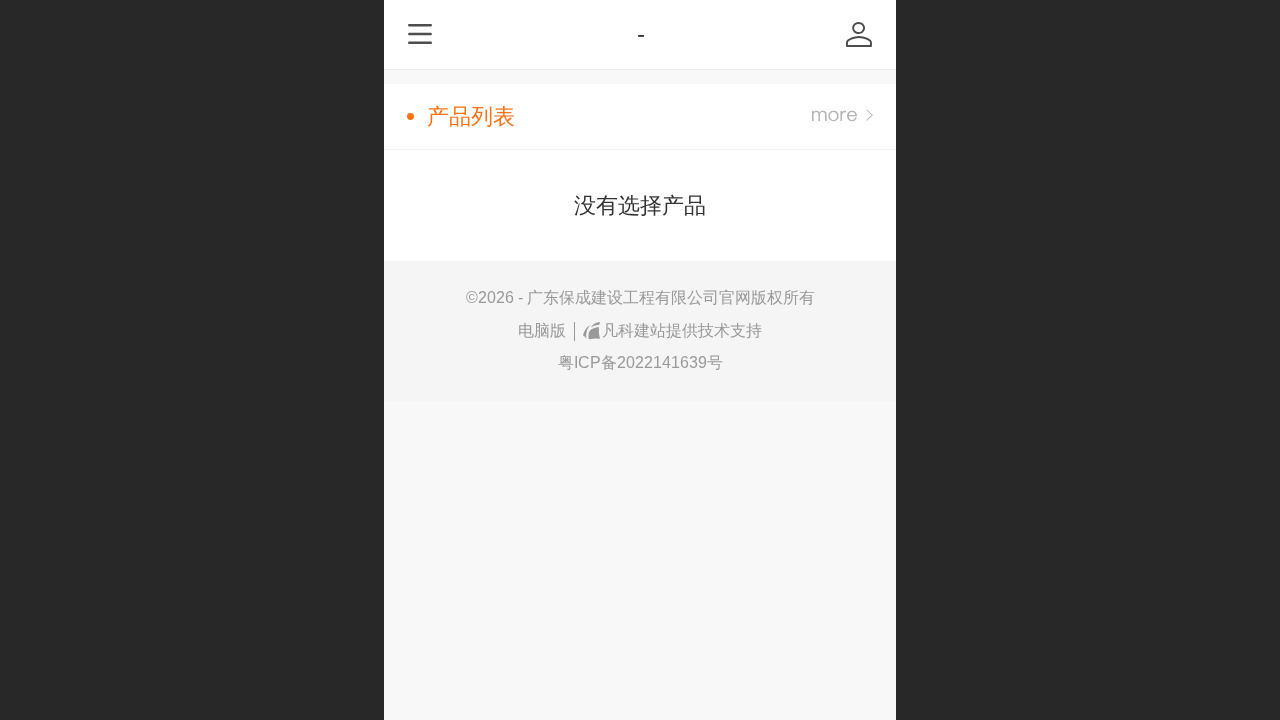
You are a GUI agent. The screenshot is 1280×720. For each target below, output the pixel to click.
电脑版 (542, 330)
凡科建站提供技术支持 (682, 330)
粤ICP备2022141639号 (640, 362)
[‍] (842, 116)
